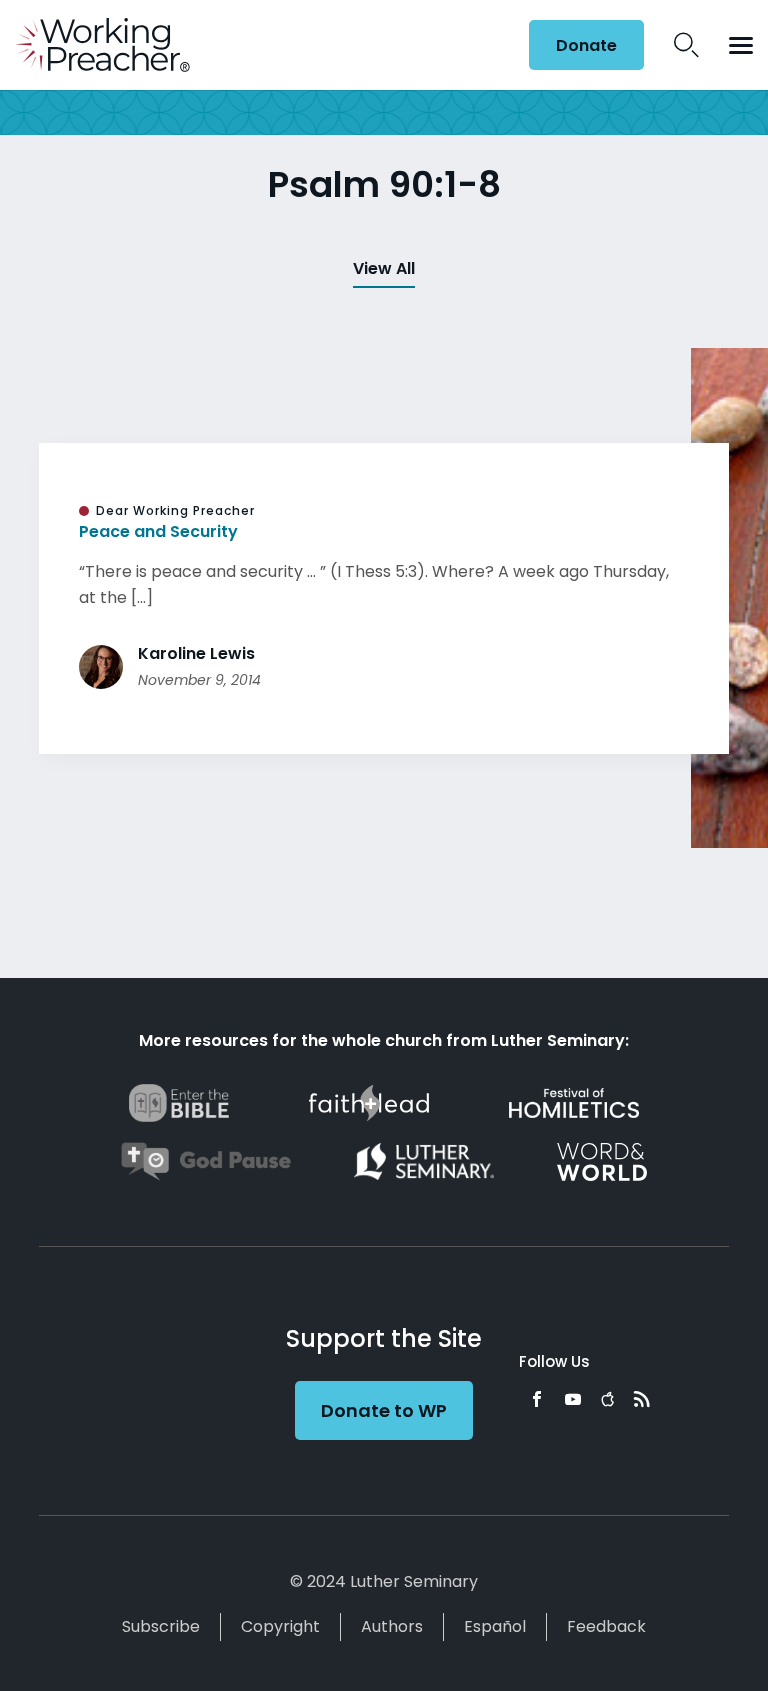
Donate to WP (384, 1410)
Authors (392, 1626)
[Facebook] (537, 1399)
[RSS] (642, 1399)
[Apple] (607, 1399)
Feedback (606, 1626)
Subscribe (161, 1626)
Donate (586, 45)
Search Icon (686, 45)
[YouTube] (573, 1399)
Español (495, 1626)
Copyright (280, 1626)
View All (384, 268)
